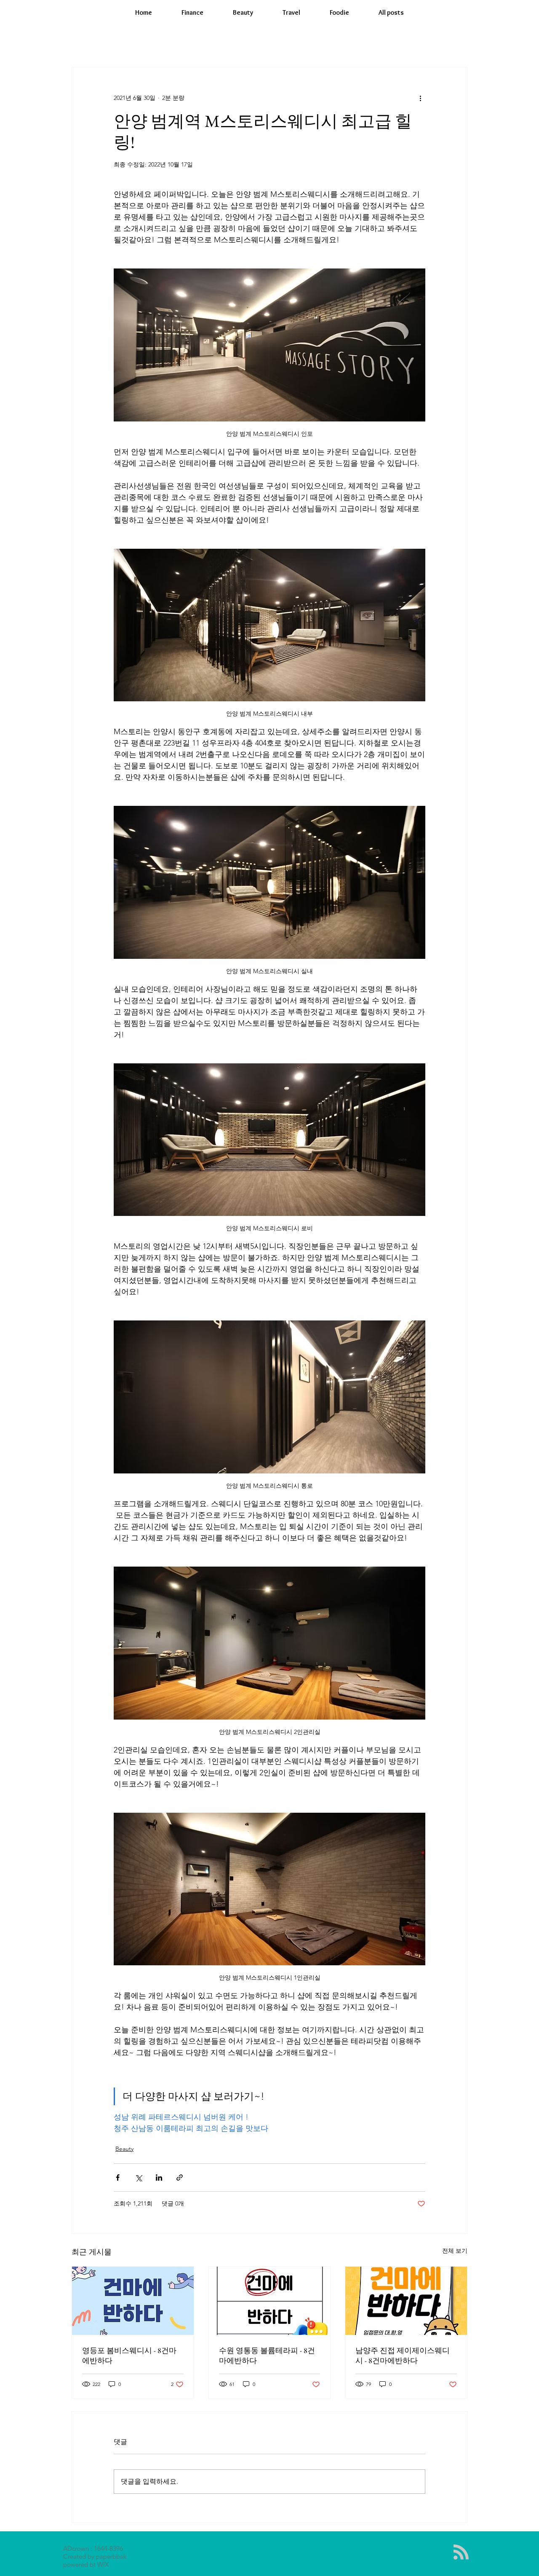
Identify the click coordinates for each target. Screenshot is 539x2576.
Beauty (124, 2149)
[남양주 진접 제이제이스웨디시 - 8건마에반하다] (406, 2301)
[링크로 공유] (180, 2178)
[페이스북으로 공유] (118, 2178)
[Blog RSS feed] (461, 2552)
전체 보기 (455, 2251)
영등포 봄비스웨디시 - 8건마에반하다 (129, 2355)
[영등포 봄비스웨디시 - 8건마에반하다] (133, 2301)
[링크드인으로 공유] (159, 2178)
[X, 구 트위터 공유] (138, 2178)
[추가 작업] (420, 98)
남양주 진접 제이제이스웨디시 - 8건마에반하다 (403, 2355)
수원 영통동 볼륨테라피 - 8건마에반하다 (267, 2355)
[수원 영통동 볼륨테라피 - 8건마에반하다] (270, 2301)
